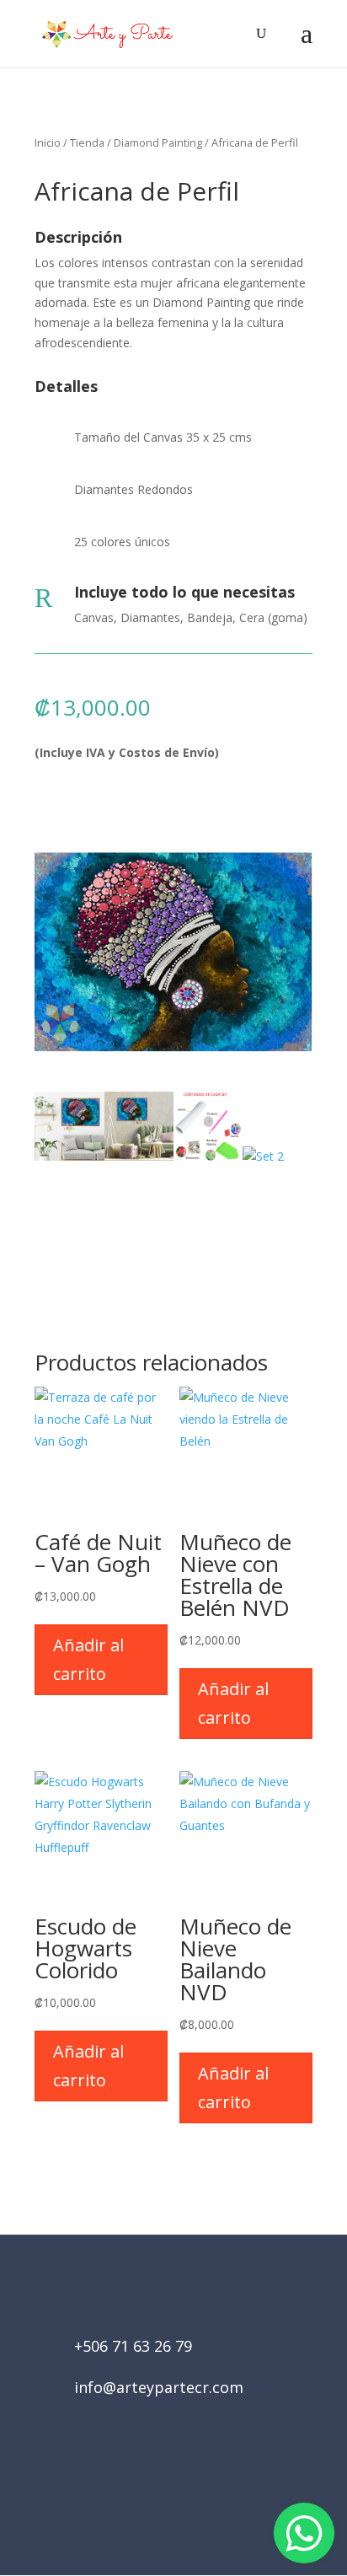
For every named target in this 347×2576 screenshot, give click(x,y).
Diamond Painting (158, 142)
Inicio (48, 142)
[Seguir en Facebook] (150, 2481)
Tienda (87, 142)
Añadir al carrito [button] (88, 1659)
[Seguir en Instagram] (197, 2481)
